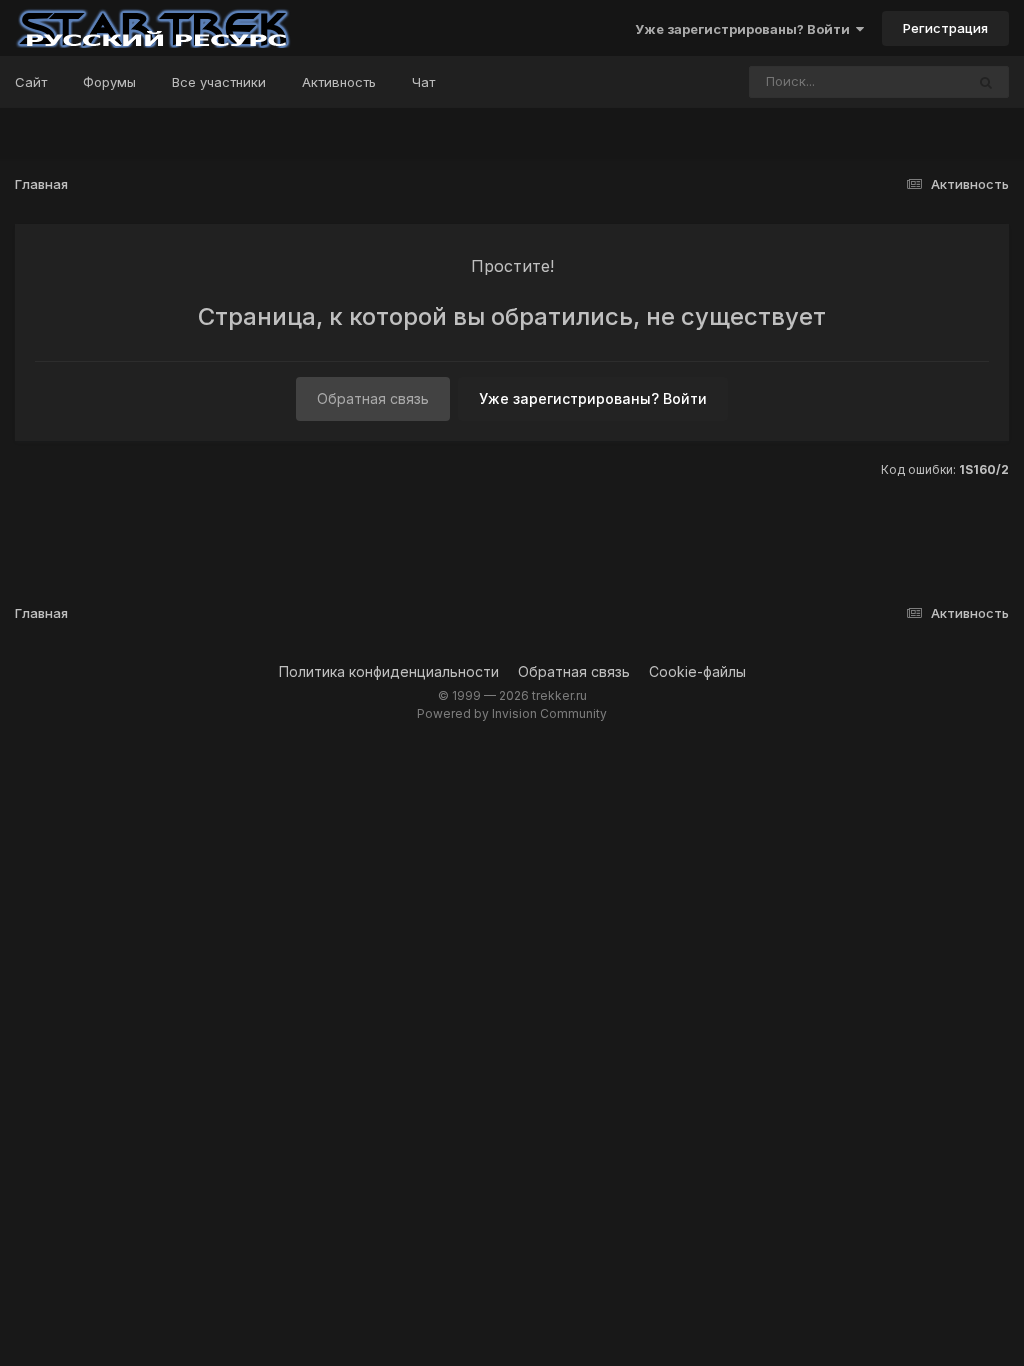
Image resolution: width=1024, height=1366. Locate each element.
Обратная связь (373, 398)
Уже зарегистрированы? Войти (745, 29)
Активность (339, 82)
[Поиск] (986, 82)
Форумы (109, 82)
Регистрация (945, 28)
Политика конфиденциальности (389, 671)
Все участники (219, 82)
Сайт (31, 82)
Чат (423, 82)
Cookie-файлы (697, 671)
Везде (918, 81)
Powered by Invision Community (512, 713)
